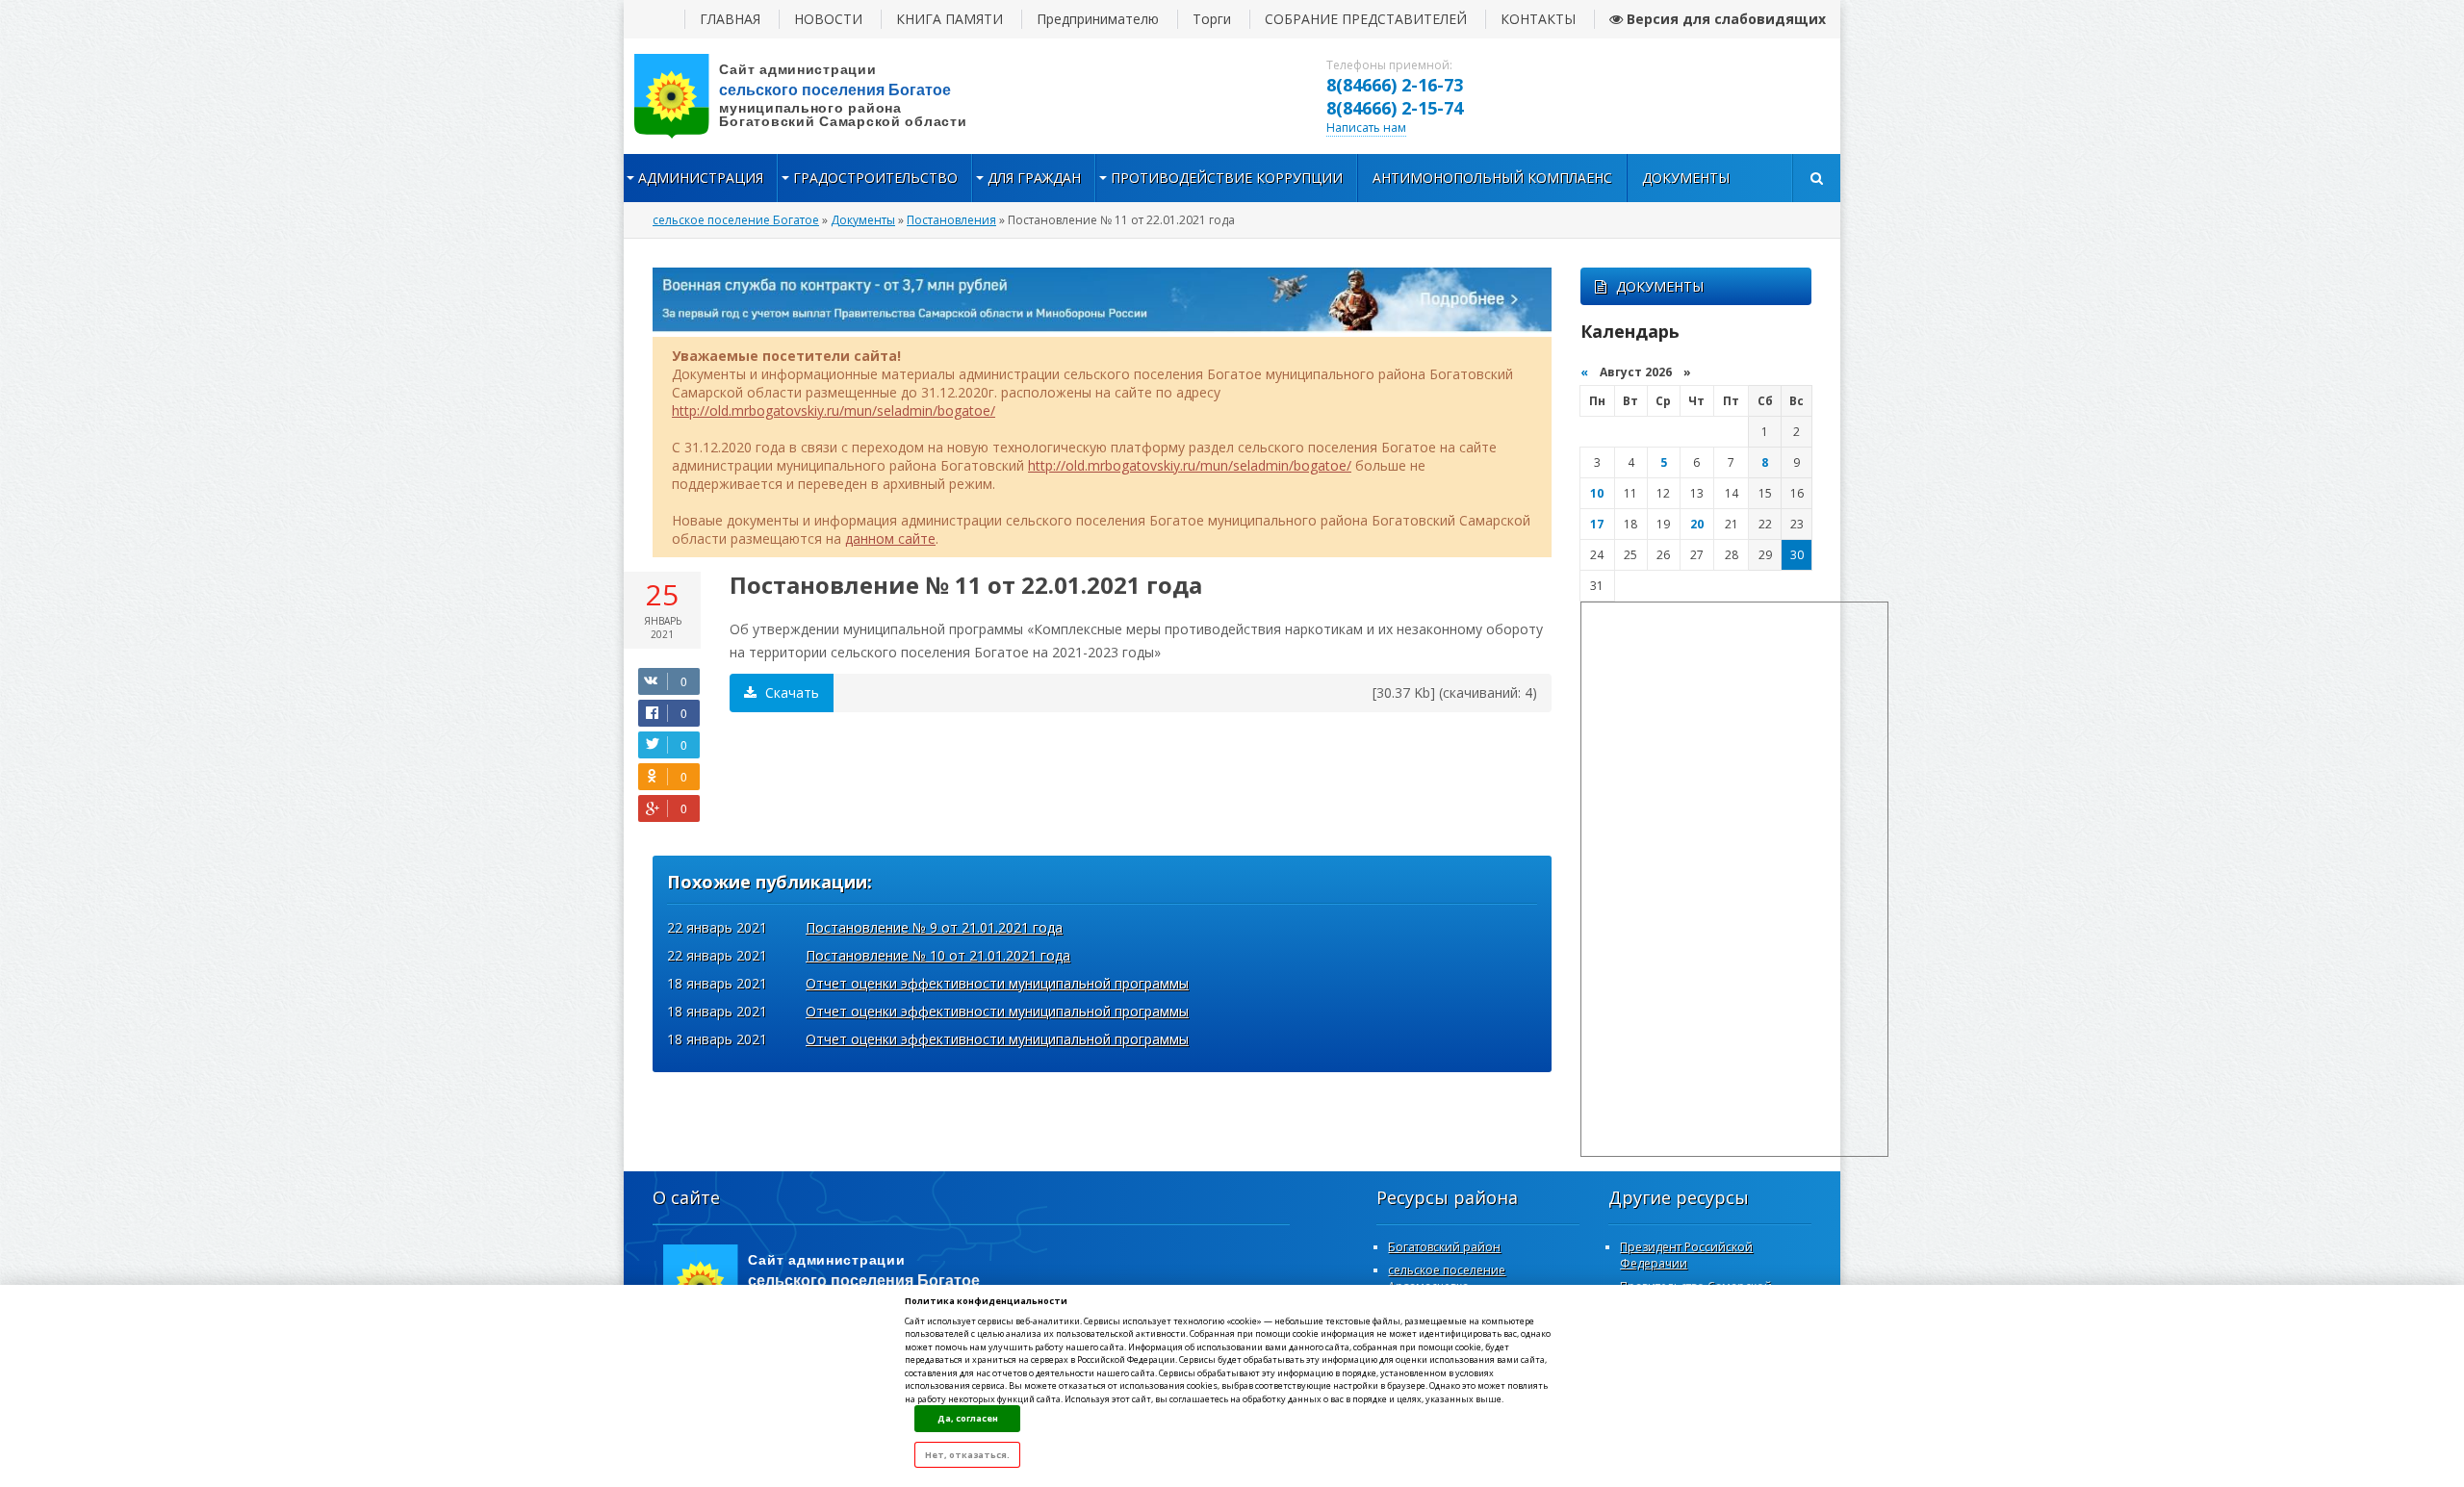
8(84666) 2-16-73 (1395, 85)
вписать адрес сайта (816, 96)
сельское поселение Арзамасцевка (1447, 1278)
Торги (1212, 19)
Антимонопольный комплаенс (1492, 178)
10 (1597, 493)
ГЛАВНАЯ (730, 19)
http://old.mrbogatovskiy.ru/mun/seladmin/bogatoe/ (834, 410)
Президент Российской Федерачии (1686, 1255)
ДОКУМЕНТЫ (1660, 286)
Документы (1686, 178)
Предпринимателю (1098, 19)
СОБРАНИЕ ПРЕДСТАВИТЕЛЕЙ (1366, 19)
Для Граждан (1034, 178)
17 (1597, 524)
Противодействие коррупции (1227, 178)
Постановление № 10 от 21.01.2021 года (938, 955)
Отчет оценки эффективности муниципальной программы (997, 983)
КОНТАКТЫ (1538, 19)
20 (1697, 524)
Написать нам (1366, 128)
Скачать (790, 692)
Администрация (701, 178)
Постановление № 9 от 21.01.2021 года (934, 927)
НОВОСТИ (828, 19)
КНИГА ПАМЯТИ (950, 19)
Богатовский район (1444, 1247)
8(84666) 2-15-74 (1395, 108)
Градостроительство (875, 178)
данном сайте (890, 538)
